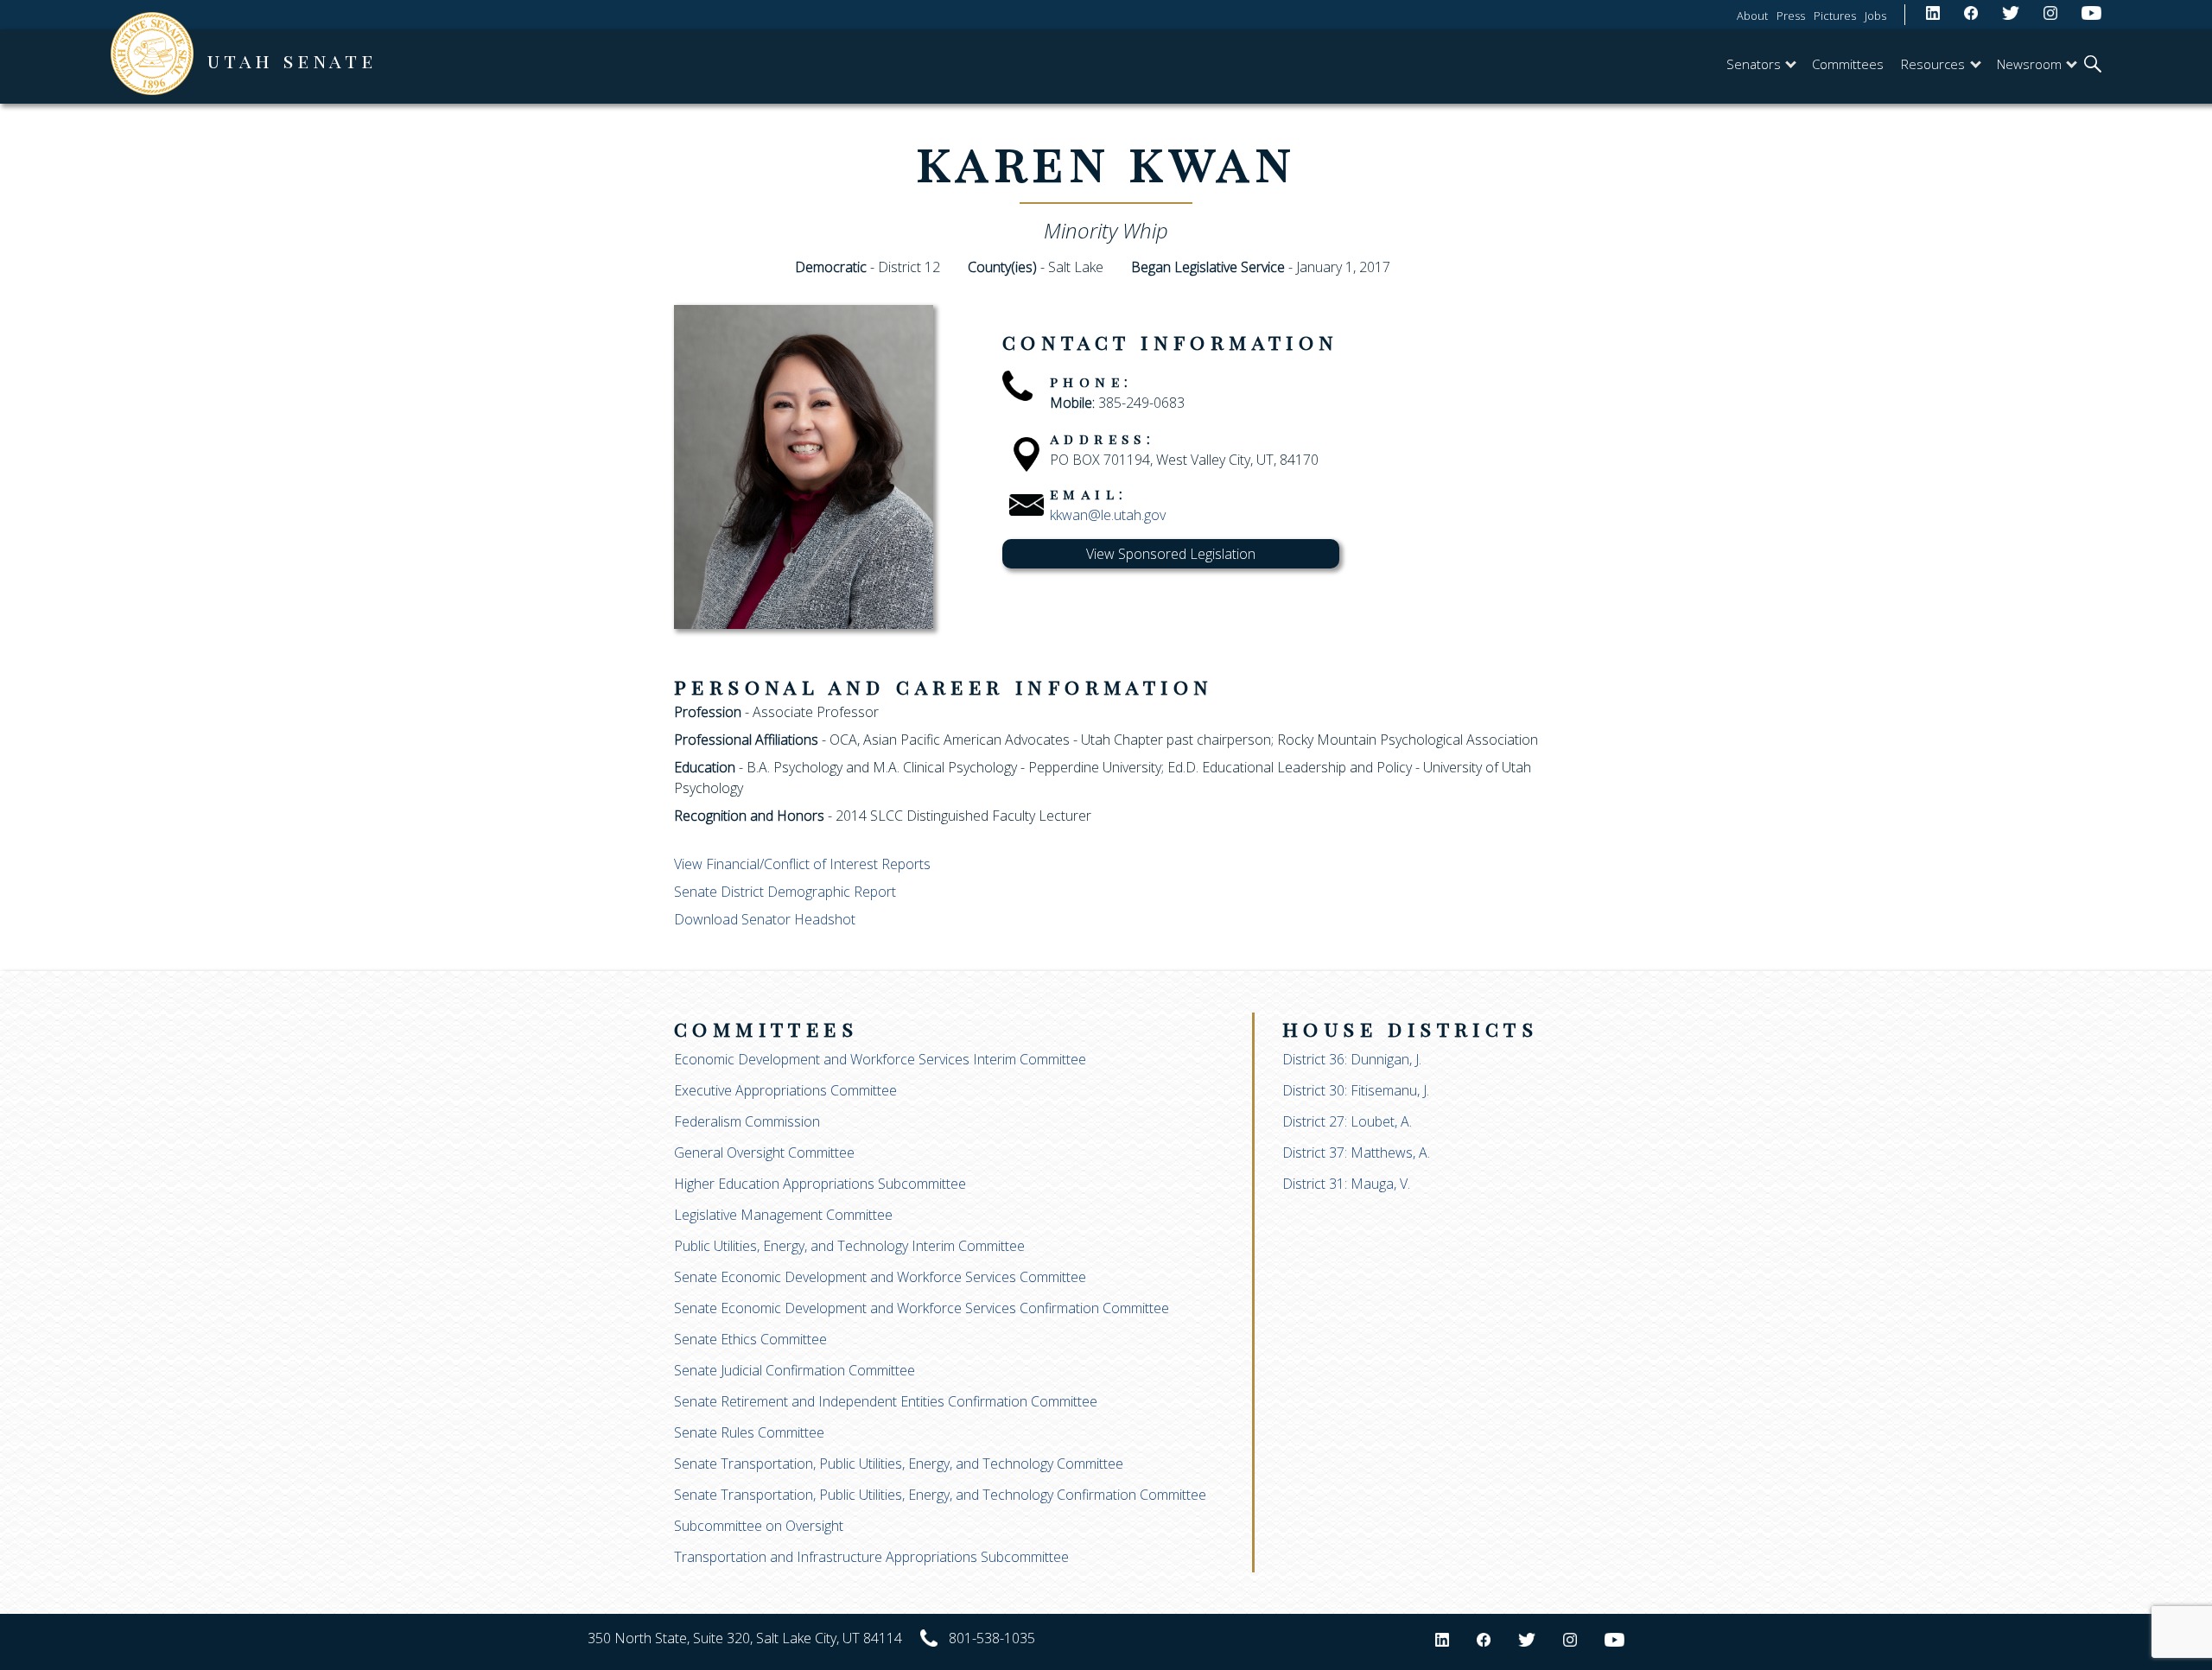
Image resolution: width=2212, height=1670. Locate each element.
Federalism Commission (747, 1121)
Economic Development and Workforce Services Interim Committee (880, 1059)
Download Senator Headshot (765, 919)
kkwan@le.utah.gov (1108, 515)
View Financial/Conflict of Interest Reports (802, 864)
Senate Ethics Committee (750, 1339)
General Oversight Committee (764, 1152)
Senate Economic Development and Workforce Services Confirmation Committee (922, 1308)
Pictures (1835, 16)
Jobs (1875, 16)
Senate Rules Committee (749, 1432)
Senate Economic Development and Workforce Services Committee (880, 1277)
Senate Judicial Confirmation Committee (795, 1370)
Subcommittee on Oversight (759, 1526)
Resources (1933, 64)
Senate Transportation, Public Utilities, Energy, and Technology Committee (899, 1464)
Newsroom (2029, 64)
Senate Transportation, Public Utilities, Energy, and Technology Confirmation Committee (940, 1495)
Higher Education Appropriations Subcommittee (820, 1184)
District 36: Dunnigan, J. (1352, 1059)
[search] (2093, 66)
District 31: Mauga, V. (1346, 1184)
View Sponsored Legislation (1171, 554)
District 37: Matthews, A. (1356, 1152)
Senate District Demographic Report (785, 892)
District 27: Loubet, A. (1347, 1121)
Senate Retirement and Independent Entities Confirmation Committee (886, 1401)
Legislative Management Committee (783, 1215)
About (1752, 16)
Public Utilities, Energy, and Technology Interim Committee (849, 1246)
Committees (1848, 64)
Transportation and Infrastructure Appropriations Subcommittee (871, 1557)
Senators (1754, 64)
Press (1791, 16)
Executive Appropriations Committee (785, 1090)
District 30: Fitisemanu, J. (1356, 1090)
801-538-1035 (992, 1638)
